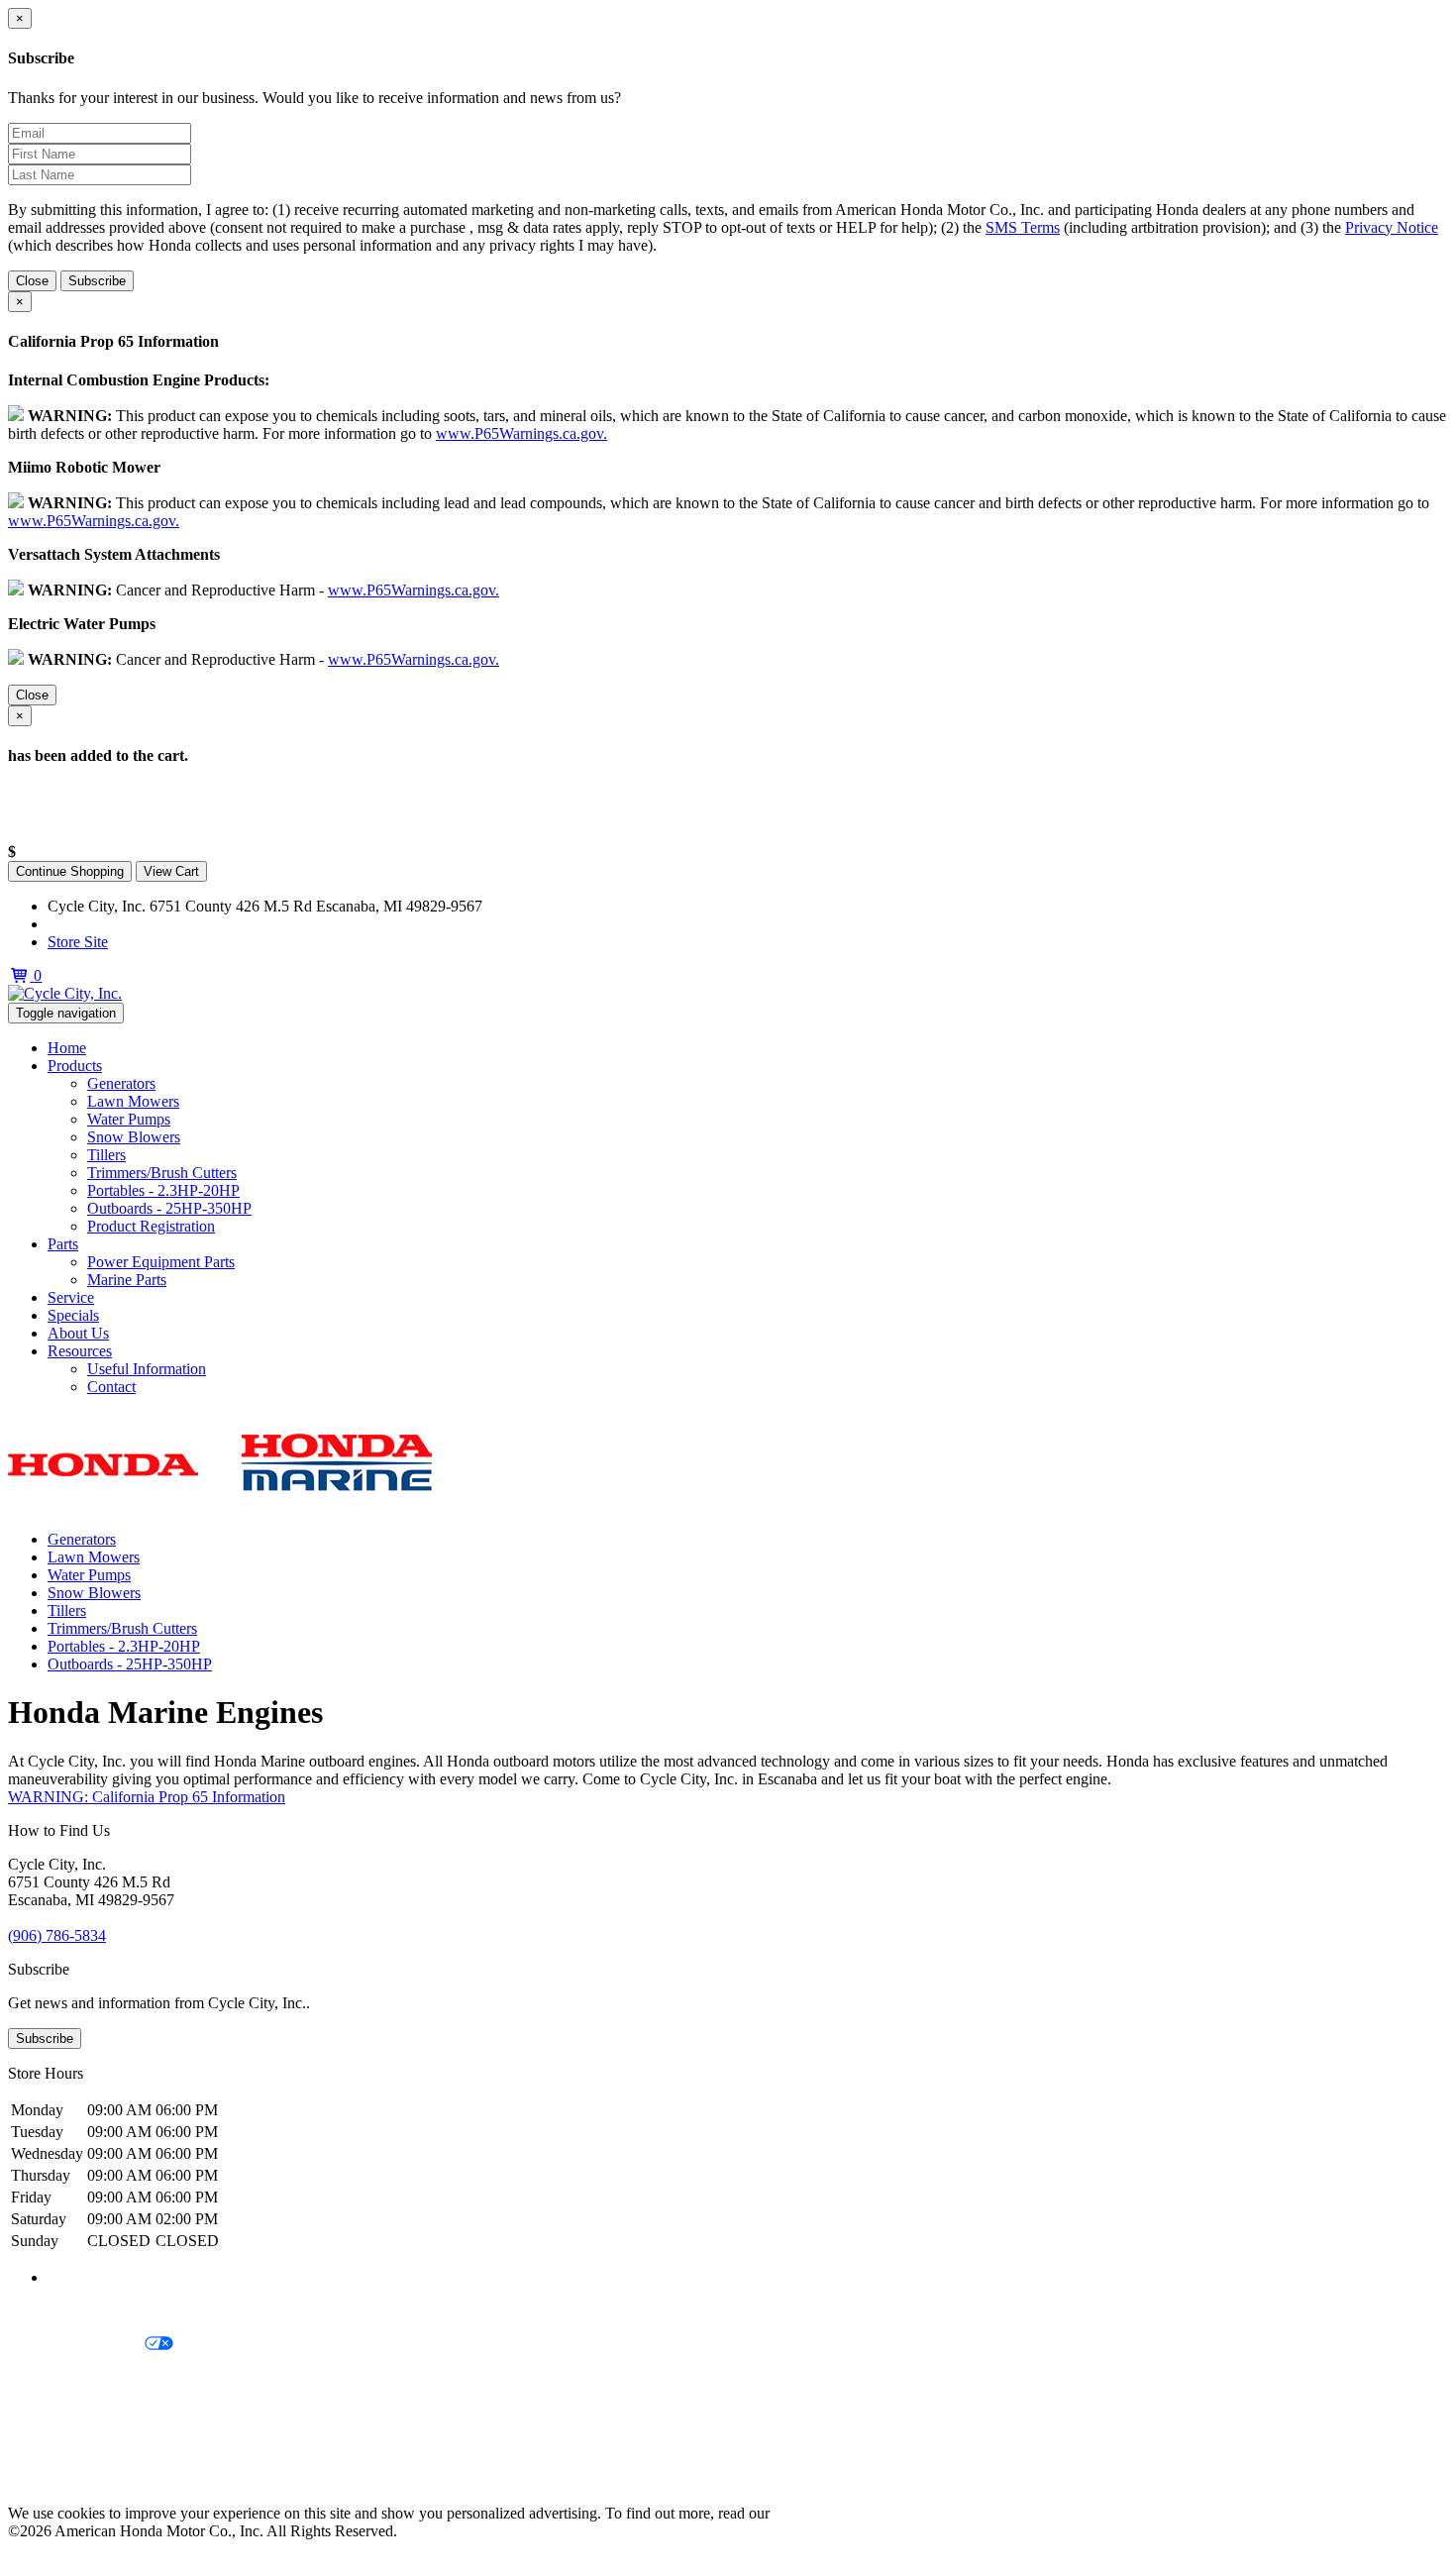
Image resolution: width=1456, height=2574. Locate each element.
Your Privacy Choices (76, 2345)
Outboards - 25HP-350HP (169, 1208)
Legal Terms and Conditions (97, 2378)
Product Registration (151, 1226)
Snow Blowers (134, 1137)
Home (67, 1048)
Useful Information (147, 1369)
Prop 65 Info (48, 2446)
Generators (121, 1083)
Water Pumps (129, 1119)
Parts (63, 1244)
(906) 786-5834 (97, 924)
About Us (78, 1333)
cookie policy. (817, 2513)
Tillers (106, 1155)
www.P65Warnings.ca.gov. (521, 433)
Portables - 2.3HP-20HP (163, 1190)
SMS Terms (1023, 227)
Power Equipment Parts (161, 1262)
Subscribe (97, 281)
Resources (80, 1351)
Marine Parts (127, 1280)
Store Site (78, 942)
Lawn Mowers (133, 1101)
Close (32, 281)
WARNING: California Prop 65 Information (147, 1797)
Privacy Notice (1392, 227)
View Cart (171, 871)
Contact (111, 1387)
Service (71, 1297)
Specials (73, 1315)
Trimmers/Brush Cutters (162, 1173)
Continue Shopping (70, 871)
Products (75, 1066)
